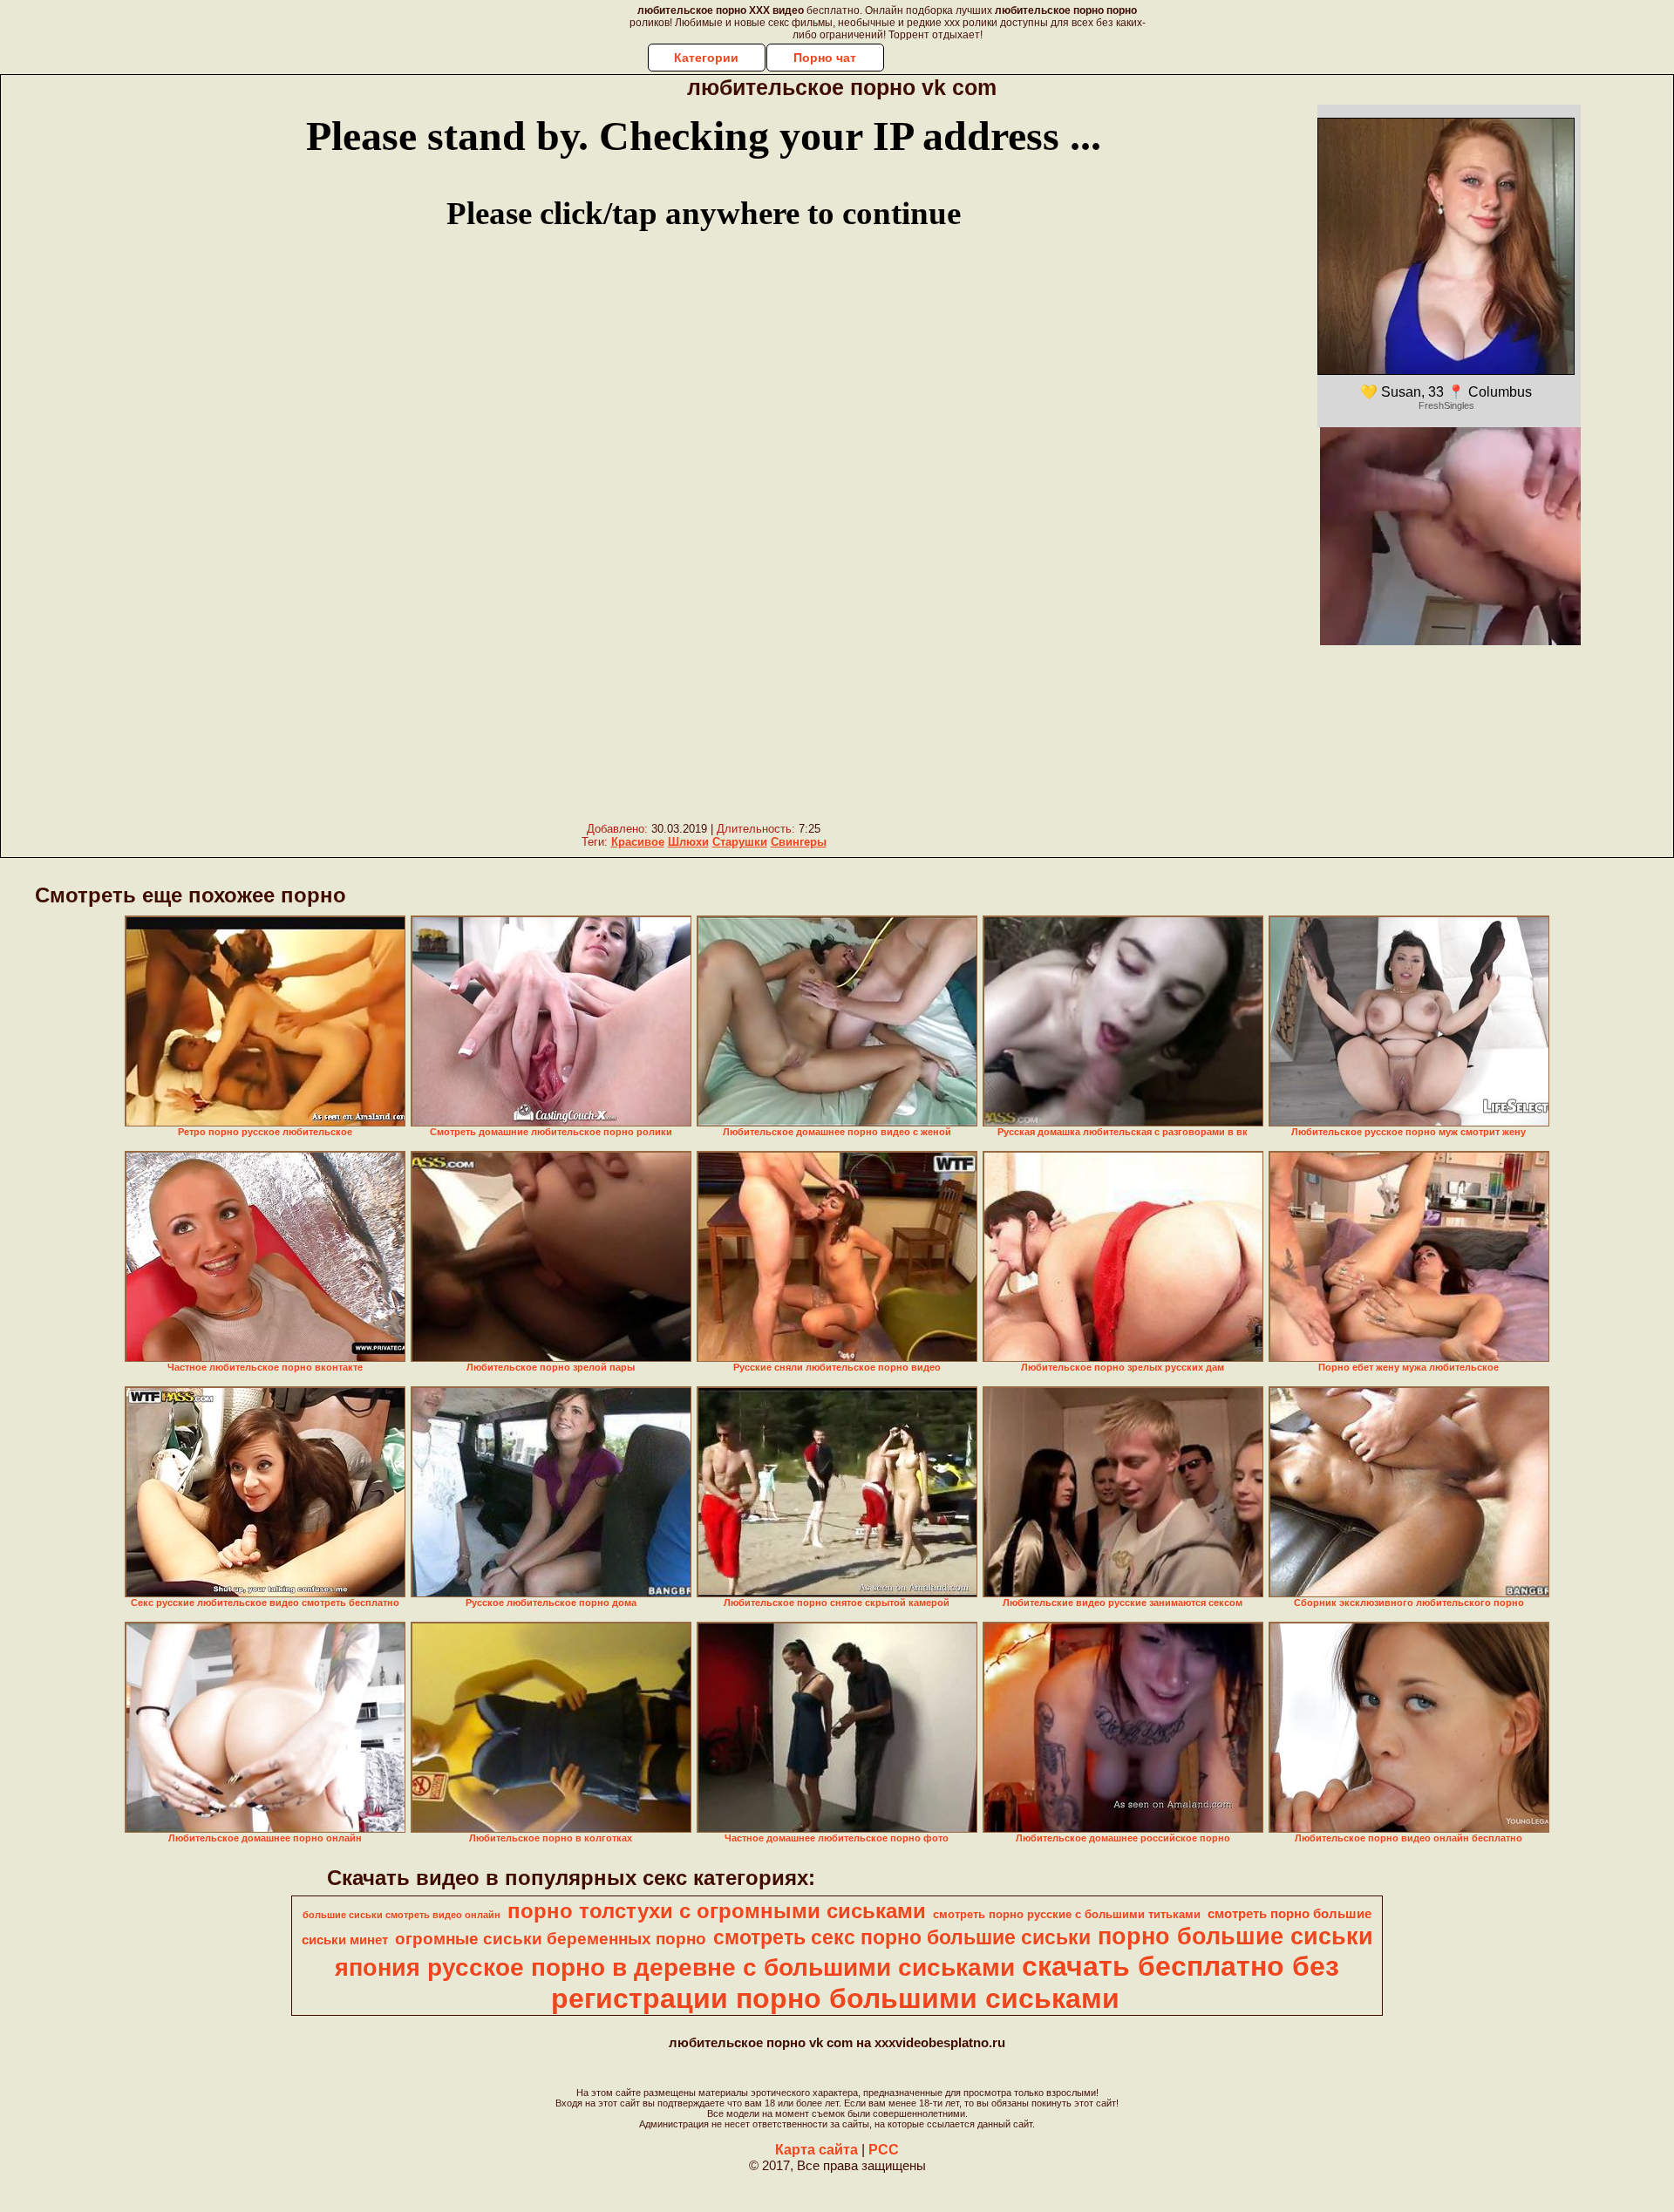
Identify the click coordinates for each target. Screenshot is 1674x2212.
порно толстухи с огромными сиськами (717, 1911)
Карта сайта (817, 2150)
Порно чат (825, 58)
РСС (884, 2150)
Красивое (638, 842)
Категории (706, 58)
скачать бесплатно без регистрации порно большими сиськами (945, 1982)
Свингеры (799, 842)
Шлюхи (688, 842)
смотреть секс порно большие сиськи (902, 1937)
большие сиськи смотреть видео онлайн (401, 1915)
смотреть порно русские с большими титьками (1067, 1914)
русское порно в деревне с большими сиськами (721, 1967)
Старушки (740, 842)
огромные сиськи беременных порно (551, 1939)
